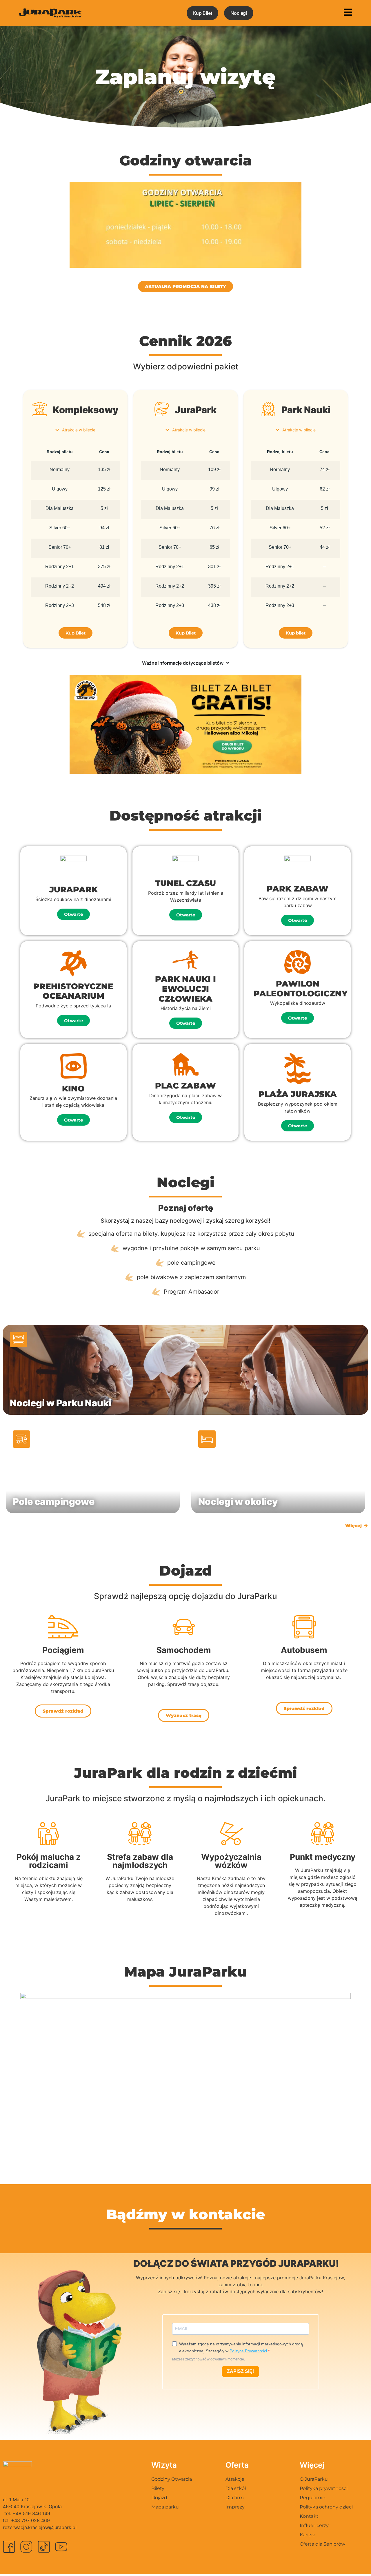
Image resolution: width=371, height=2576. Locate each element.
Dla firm (235, 2498)
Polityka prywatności (324, 2488)
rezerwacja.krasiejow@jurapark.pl (40, 2527)
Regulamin (313, 2498)
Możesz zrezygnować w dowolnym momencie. (209, 2359)
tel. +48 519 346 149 (27, 2513)
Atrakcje (235, 2479)
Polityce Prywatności (248, 2351)
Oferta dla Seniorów (322, 2544)
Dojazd (159, 2498)
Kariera (308, 2535)
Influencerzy (314, 2525)
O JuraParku (314, 2479)
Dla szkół (236, 2488)
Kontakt (309, 2516)
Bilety (158, 2488)
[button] (73, 914)
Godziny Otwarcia (172, 2479)
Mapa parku (165, 2507)
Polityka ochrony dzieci (326, 2507)
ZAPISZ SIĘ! (240, 2371)
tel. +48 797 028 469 (26, 2520)
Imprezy (235, 2507)
